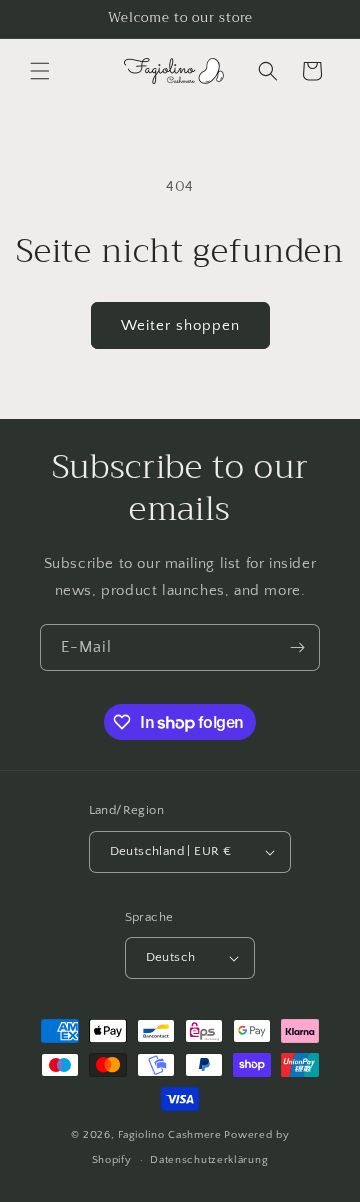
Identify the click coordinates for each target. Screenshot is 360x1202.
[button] (40, 71)
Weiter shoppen (180, 325)
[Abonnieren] (297, 647)
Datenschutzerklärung (209, 1160)
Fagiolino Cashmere (170, 1135)
